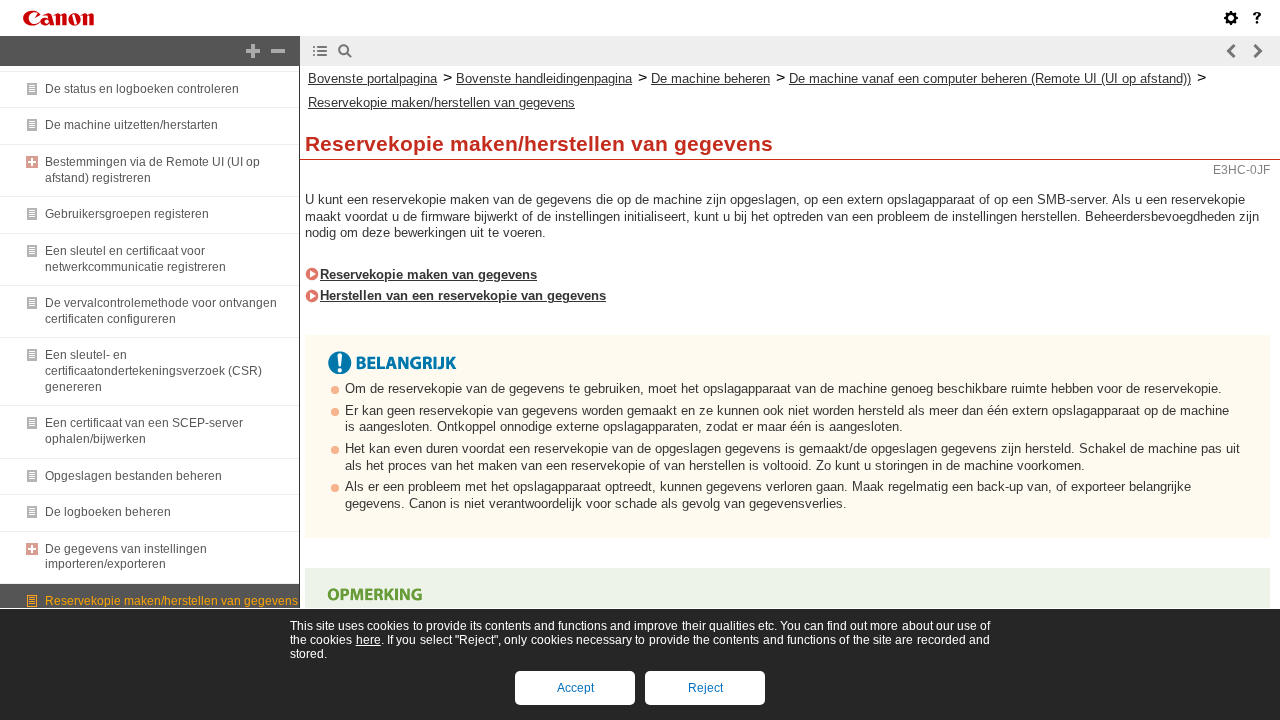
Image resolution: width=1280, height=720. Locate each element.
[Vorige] (1232, 51)
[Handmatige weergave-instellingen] (1231, 18)
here (368, 640)
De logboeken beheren (108, 512)
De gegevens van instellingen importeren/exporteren (126, 557)
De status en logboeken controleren (142, 89)
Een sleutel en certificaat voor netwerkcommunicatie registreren (135, 259)
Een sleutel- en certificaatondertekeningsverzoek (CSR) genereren (153, 370)
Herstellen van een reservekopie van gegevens (463, 295)
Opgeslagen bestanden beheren (133, 476)
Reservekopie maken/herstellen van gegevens (171, 601)
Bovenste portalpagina (372, 78)
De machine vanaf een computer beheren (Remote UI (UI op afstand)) (990, 78)
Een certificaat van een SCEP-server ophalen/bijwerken (144, 431)
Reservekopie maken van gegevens (428, 274)
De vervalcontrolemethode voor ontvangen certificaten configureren (161, 311)
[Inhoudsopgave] (320, 51)
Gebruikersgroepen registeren (127, 214)
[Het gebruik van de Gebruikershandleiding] (1257, 18)
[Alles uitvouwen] (253, 51)
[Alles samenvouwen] (278, 51)
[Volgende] (1257, 51)
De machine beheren (710, 78)
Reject (705, 688)
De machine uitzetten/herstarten (131, 125)
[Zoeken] (345, 51)
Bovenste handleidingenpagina (544, 78)
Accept (575, 688)
